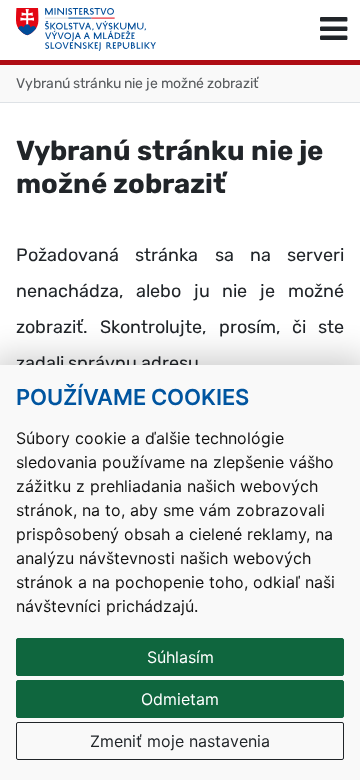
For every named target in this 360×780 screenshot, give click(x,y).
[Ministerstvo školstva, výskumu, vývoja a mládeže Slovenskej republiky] (86, 30)
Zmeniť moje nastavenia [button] (180, 741)
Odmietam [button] (180, 699)
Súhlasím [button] (180, 657)
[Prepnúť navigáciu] (333, 30)
